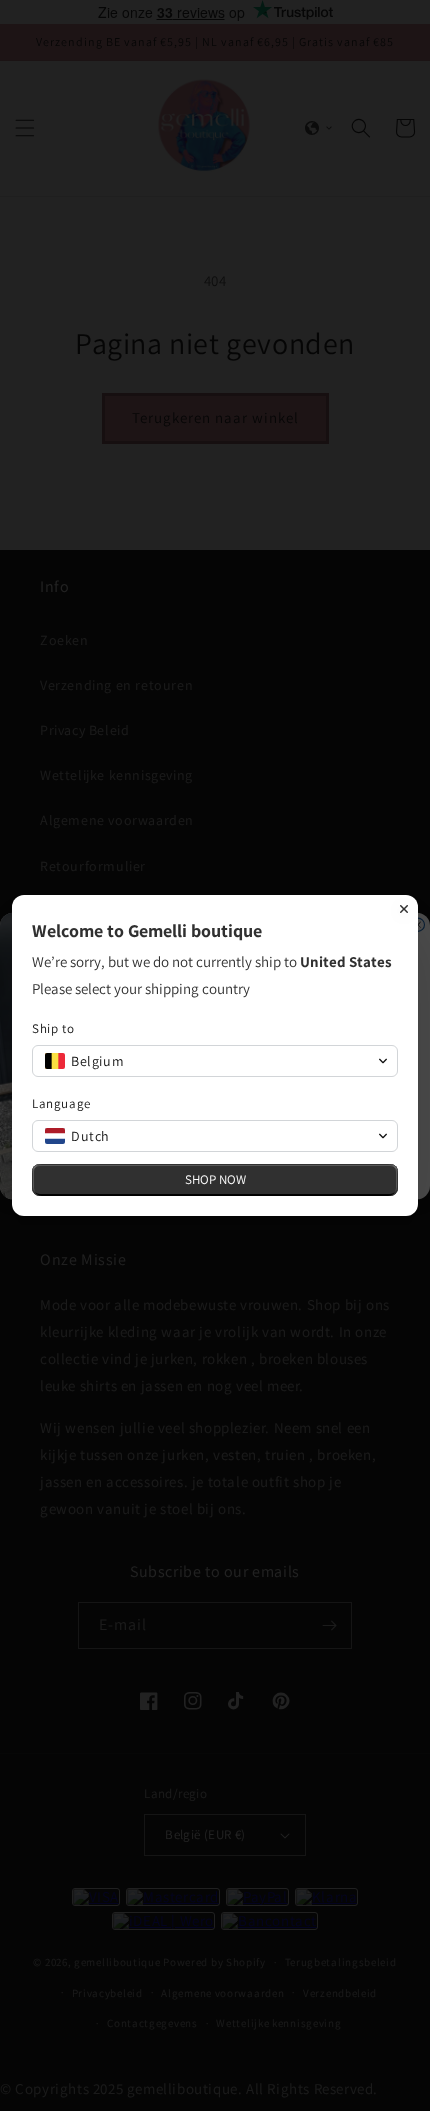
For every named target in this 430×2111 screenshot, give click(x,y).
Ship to (53, 1028)
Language (61, 1103)
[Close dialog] (404, 909)
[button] (215, 1061)
